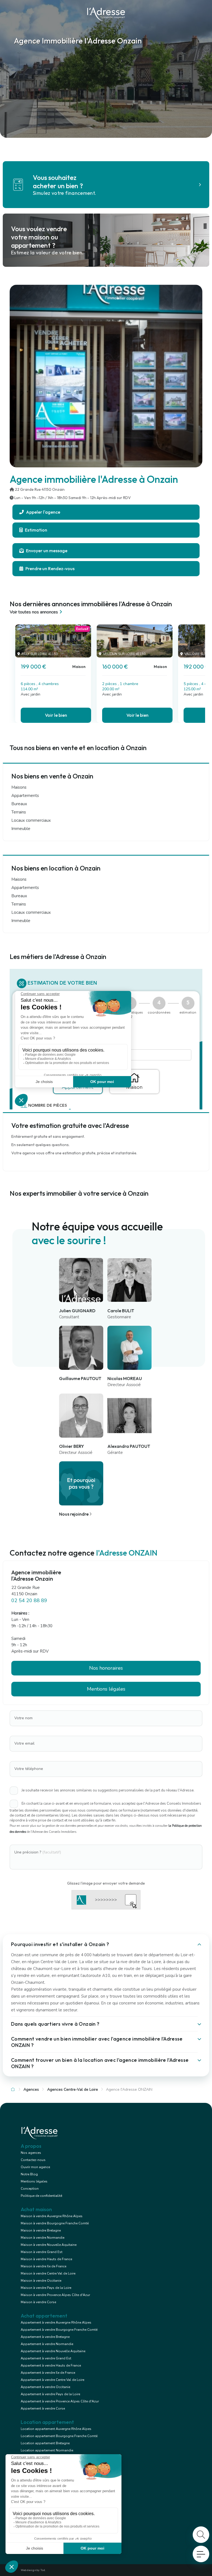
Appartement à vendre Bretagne (45, 2337)
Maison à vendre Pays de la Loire (46, 2288)
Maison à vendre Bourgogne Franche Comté (55, 2223)
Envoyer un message (46, 551)
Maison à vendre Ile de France (43, 2266)
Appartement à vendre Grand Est (46, 2358)
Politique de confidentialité (41, 2196)
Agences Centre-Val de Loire (73, 2089)
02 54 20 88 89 (29, 1600)
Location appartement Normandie (47, 2450)
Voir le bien (56, 715)
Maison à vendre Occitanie (41, 2281)
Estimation (36, 530)
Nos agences (31, 2153)
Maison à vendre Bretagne (41, 2230)
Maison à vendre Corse (38, 2302)
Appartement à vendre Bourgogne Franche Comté (59, 2330)
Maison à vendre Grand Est (42, 2252)
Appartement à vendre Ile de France (48, 2373)
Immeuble (21, 829)
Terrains (19, 812)
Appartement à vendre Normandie (47, 2344)
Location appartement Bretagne (45, 2443)
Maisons (19, 787)
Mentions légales (34, 2181)
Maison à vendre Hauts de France (46, 2259)
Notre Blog (29, 2174)
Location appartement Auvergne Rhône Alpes (56, 2429)
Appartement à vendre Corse (43, 2408)
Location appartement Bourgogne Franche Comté (59, 2436)
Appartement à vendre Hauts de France (51, 2365)
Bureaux (19, 804)
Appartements (25, 796)
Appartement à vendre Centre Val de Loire (52, 2380)
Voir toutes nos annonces (34, 612)
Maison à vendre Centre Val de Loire (48, 2273)
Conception (30, 2189)
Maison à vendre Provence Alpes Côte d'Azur (55, 2295)
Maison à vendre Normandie (43, 2238)
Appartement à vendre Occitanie (45, 2387)
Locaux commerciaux (31, 820)
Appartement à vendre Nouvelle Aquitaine (53, 2351)
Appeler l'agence (43, 512)
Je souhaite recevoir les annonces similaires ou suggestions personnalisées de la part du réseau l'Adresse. (108, 1790)
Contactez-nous (33, 2160)
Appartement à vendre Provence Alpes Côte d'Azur (60, 2401)
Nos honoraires (106, 1668)
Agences (31, 2089)
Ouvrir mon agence (35, 2167)
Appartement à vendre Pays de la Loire (50, 2394)
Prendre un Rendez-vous (50, 568)
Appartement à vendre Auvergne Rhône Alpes (56, 2322)
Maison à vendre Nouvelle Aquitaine (49, 2245)
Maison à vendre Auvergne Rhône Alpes (52, 2216)
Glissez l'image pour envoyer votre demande (106, 1883)
